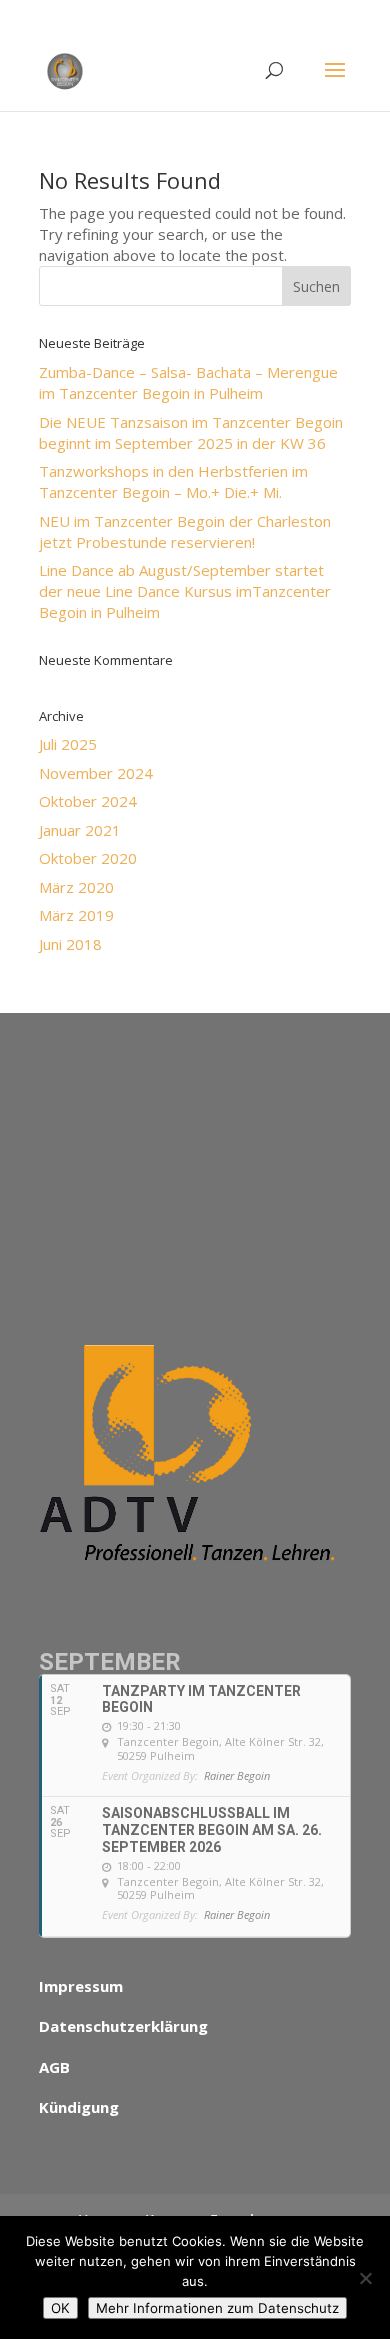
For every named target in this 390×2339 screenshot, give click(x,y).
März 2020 (76, 887)
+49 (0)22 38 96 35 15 (264, 15)
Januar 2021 (80, 830)
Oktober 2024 (88, 801)
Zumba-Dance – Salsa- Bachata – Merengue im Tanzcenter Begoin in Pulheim (188, 382)
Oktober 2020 (88, 858)
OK (60, 2308)
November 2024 (96, 773)
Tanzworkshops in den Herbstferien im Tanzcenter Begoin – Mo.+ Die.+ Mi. (173, 481)
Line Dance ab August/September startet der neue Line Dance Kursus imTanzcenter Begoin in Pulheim (185, 591)
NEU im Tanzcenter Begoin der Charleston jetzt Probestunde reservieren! (185, 531)
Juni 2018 (70, 944)
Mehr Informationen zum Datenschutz (217, 2308)
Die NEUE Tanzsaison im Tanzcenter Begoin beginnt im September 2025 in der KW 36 (191, 432)
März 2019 (76, 915)
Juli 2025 (68, 744)
